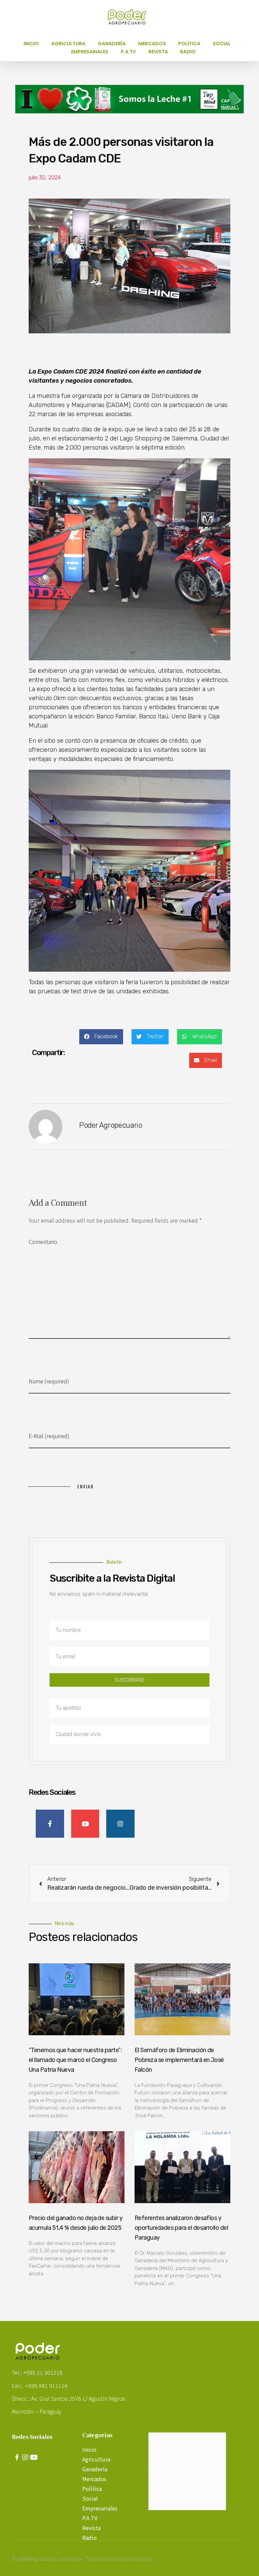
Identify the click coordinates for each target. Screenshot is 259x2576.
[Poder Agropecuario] (131, 17)
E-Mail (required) (49, 1436)
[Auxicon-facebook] (17, 2457)
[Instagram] (25, 2457)
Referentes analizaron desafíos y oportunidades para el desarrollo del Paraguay (181, 2228)
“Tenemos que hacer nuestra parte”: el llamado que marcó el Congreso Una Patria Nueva (75, 2060)
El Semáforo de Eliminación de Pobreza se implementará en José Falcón (179, 2060)
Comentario (43, 1242)
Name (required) (49, 1381)
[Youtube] (34, 2457)
